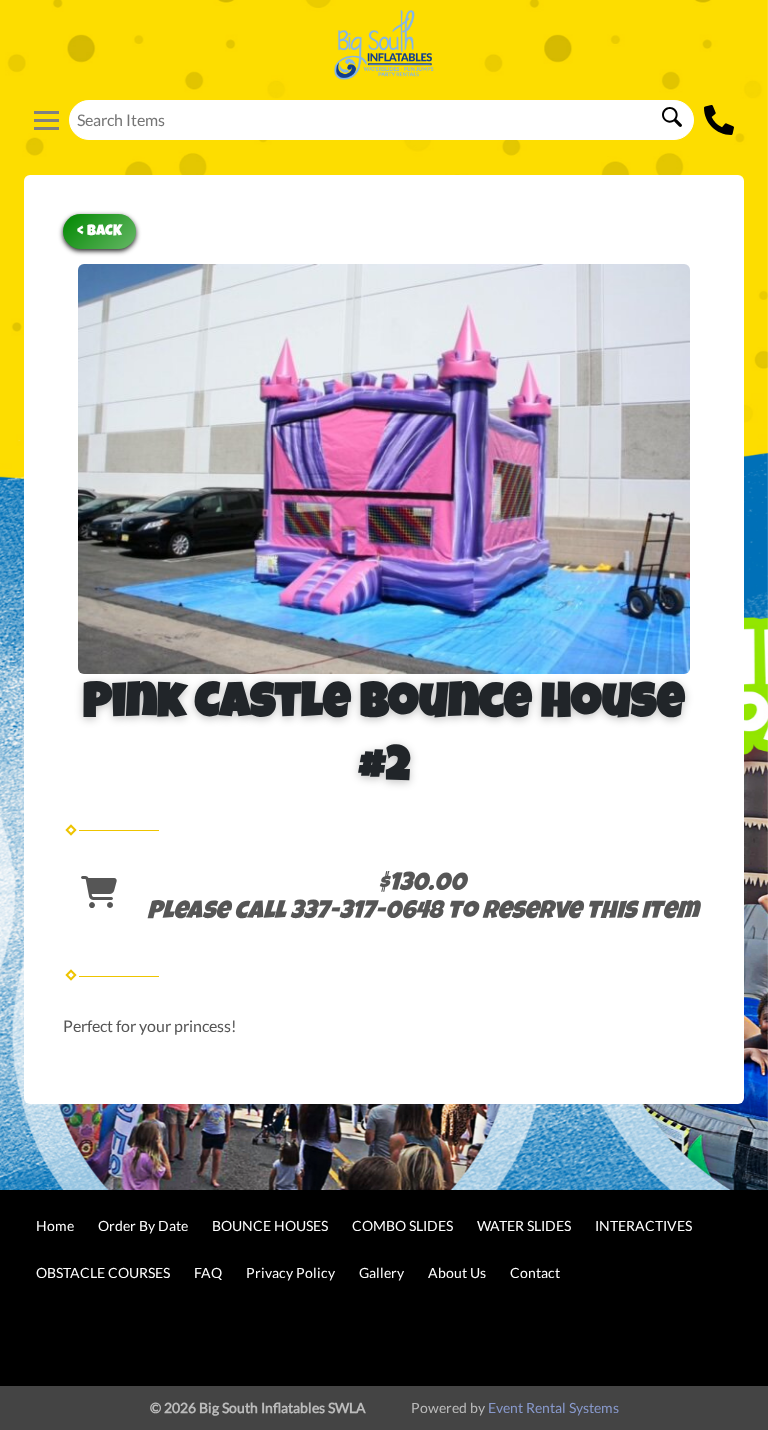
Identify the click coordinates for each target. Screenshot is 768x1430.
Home (55, 1225)
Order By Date (143, 1225)
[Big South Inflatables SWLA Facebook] (660, 1337)
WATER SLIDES (524, 1225)
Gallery (381, 1272)
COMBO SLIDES (402, 1225)
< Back (99, 231)
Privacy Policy (290, 1272)
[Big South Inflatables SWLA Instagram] (714, 1337)
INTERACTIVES (643, 1225)
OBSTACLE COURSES (103, 1272)
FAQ (208, 1272)
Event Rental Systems (553, 1407)
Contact (535, 1272)
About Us (457, 1272)
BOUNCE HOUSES (270, 1225)
